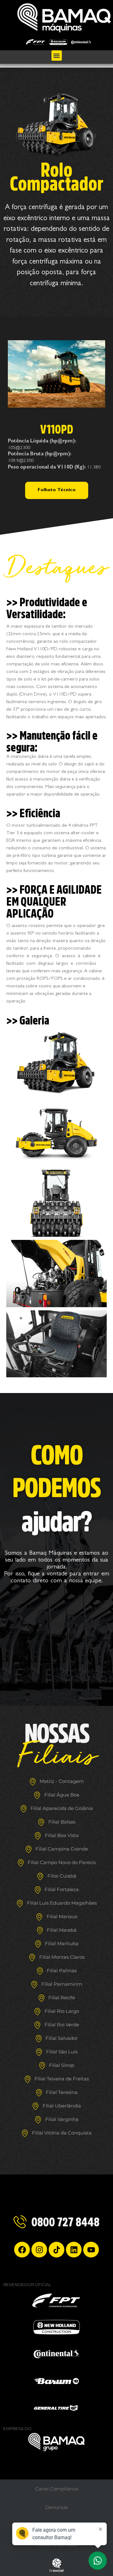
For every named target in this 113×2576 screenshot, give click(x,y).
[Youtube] (91, 2250)
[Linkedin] (74, 2250)
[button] (57, 56)
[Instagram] (39, 2250)
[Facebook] (22, 2250)
